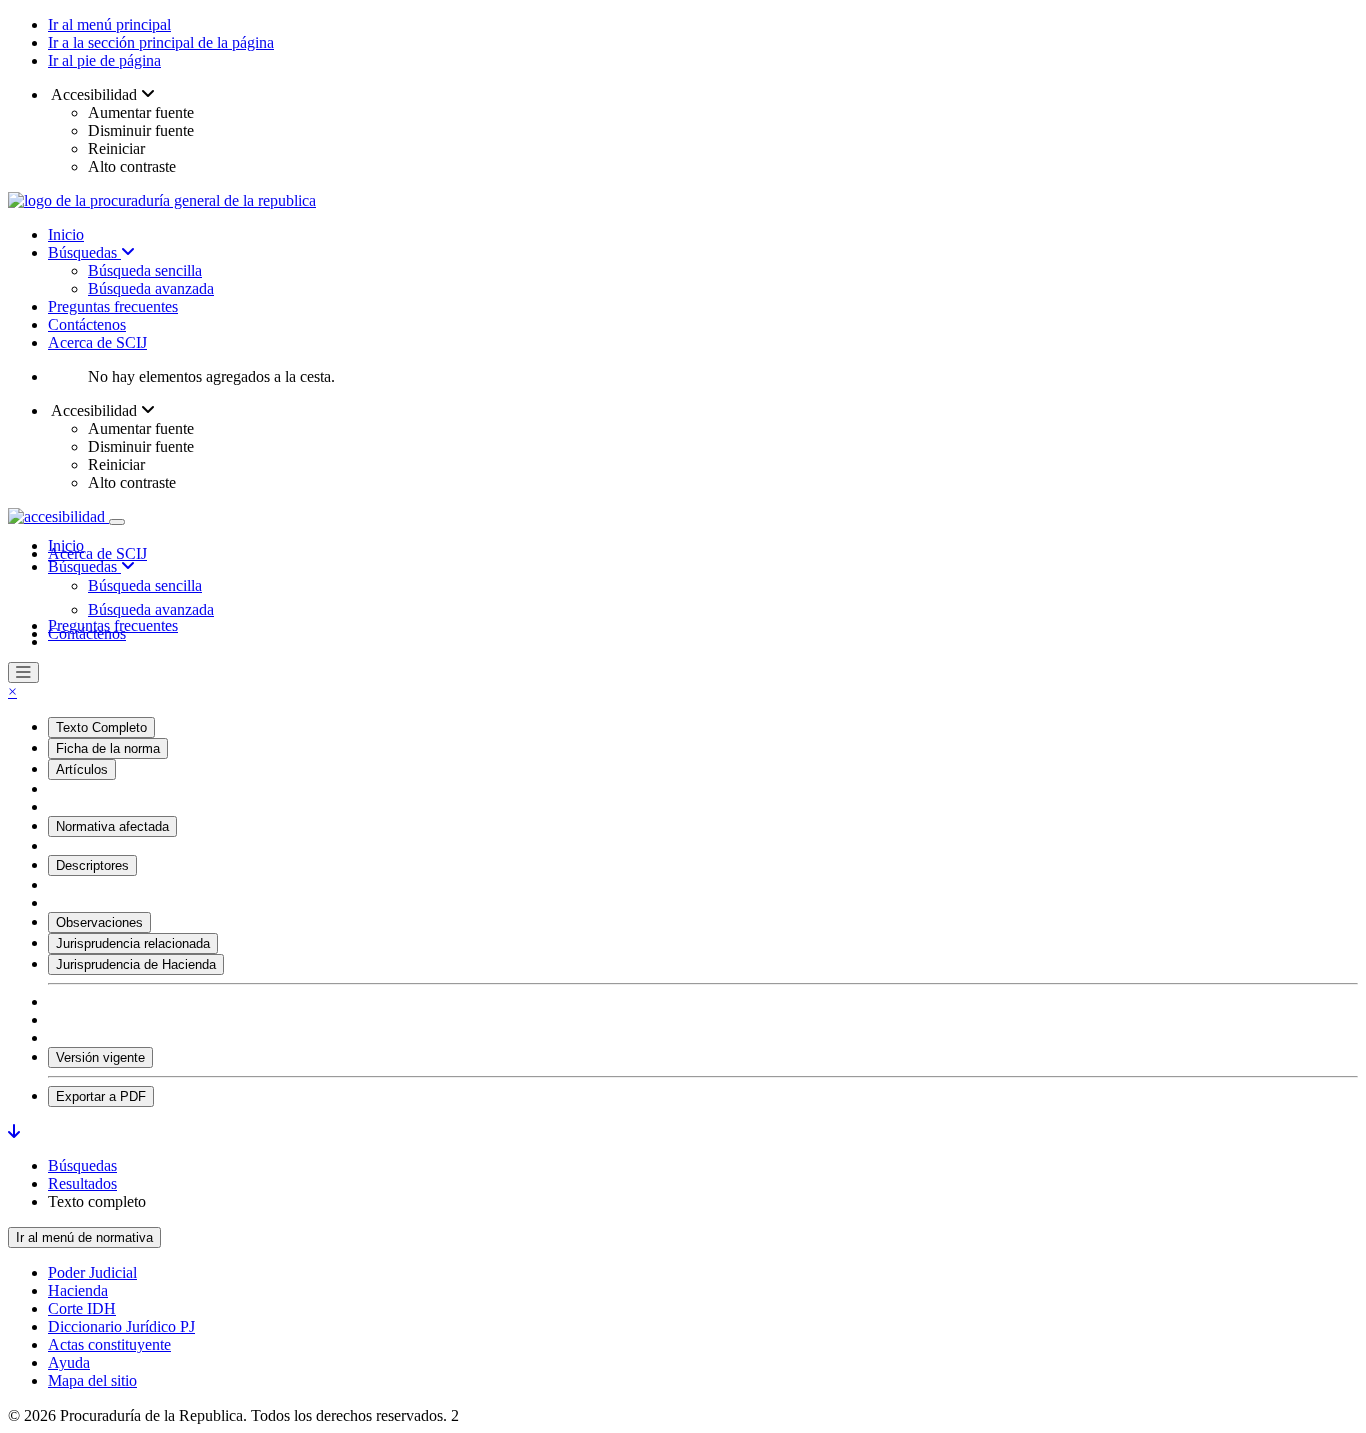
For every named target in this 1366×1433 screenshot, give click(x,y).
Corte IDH (82, 1308)
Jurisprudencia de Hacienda (136, 964)
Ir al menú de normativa (84, 1237)
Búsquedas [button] (84, 566)
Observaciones (99, 922)
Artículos (82, 769)
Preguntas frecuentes (113, 306)
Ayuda (69, 1362)
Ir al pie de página (104, 60)
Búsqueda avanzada (151, 288)
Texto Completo (101, 727)
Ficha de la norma (108, 748)
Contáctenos (87, 324)
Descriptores (92, 865)
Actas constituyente (109, 1344)
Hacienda (78, 1290)
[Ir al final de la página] (14, 1131)
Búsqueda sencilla (145, 270)
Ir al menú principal (109, 24)
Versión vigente (100, 1057)
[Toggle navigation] (117, 522)
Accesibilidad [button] (94, 94)
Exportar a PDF (101, 1096)
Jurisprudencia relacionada (133, 943)
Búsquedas (84, 252)
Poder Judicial (92, 1272)
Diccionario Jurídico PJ (121, 1326)
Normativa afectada (112, 826)
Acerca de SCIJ (97, 342)
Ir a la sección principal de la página (161, 42)
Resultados (82, 1183)
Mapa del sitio (92, 1380)
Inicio (66, 234)
